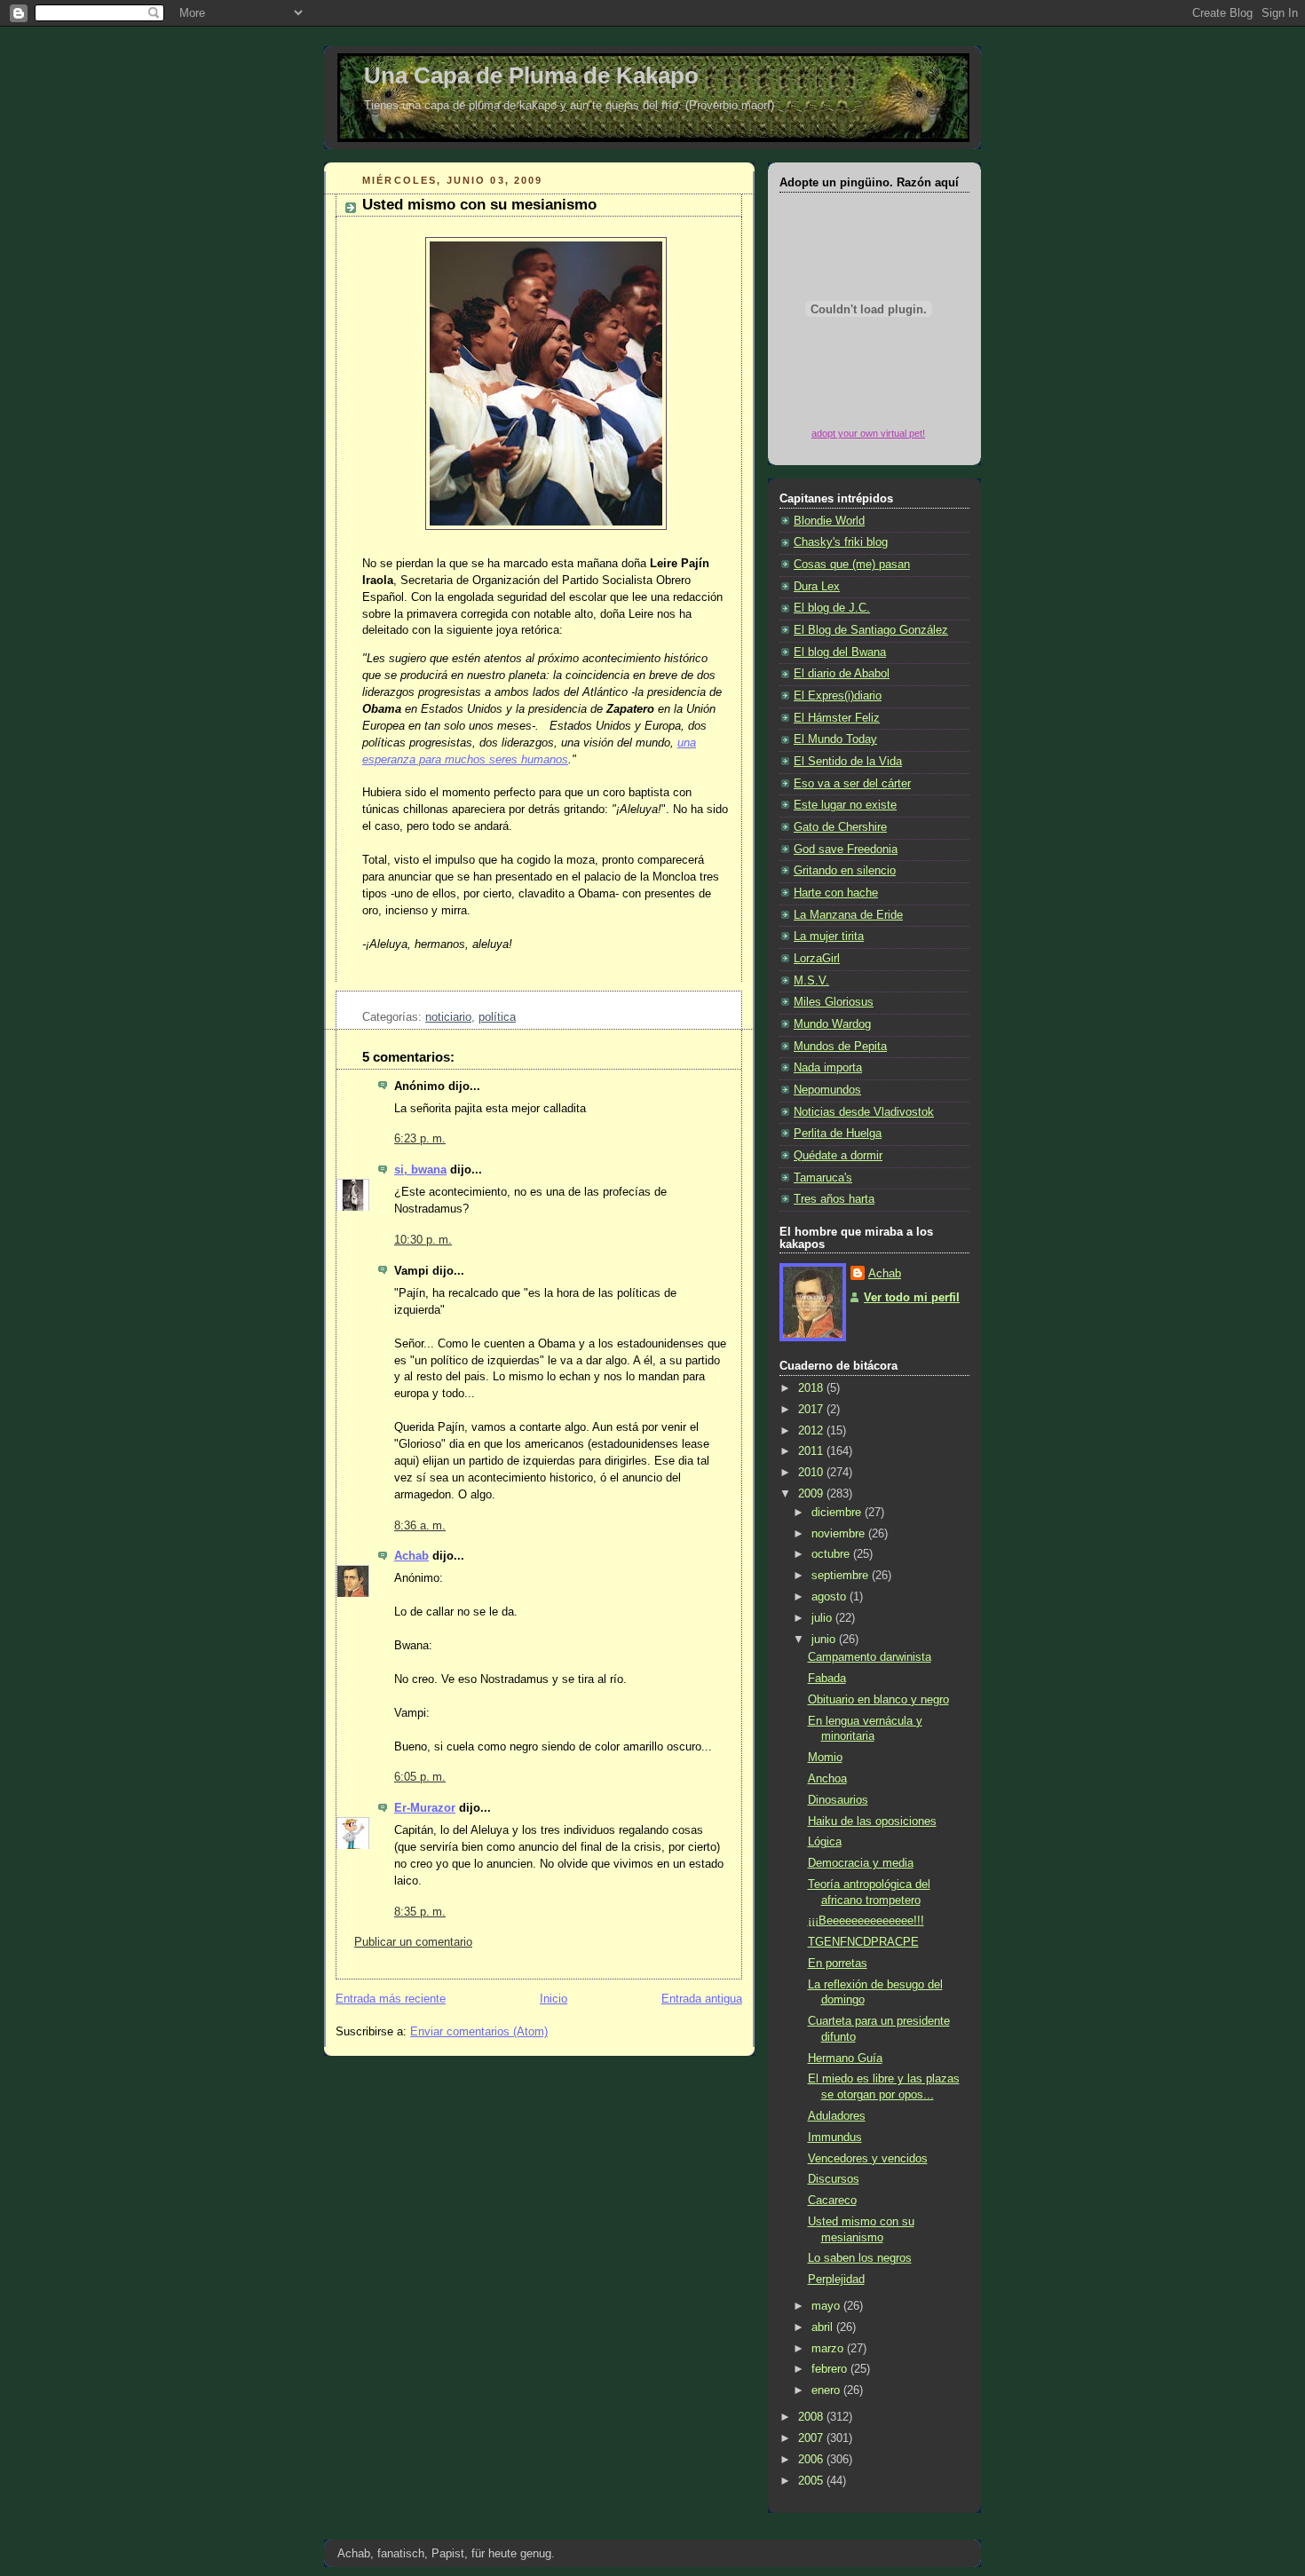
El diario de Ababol (842, 674)
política (497, 1017)
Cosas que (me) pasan (852, 565)
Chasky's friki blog (841, 542)
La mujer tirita (829, 936)
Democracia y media (861, 1863)
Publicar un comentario (413, 1942)
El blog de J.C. (832, 608)
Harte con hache (836, 893)
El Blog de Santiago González (871, 630)
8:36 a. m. (420, 1526)
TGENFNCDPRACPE (863, 1942)
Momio (825, 1758)
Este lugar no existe (845, 805)
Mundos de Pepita (840, 1047)
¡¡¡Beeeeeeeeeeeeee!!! (866, 1921)
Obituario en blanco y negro (878, 1700)
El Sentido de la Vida (848, 762)
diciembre (838, 1513)
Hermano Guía (845, 2058)
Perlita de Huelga (838, 1134)
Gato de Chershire (840, 827)
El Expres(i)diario (838, 696)
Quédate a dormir (838, 1156)
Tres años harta (834, 1199)
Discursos (834, 2179)
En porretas (838, 1964)
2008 (812, 2417)
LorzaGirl (817, 959)
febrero (831, 2369)
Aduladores (837, 2116)
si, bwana (420, 1170)
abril (824, 2327)
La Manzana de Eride (848, 915)
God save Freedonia (846, 849)
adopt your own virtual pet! (868, 433)
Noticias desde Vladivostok (864, 1112)
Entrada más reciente (391, 1999)
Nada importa (828, 1068)
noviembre (840, 1534)
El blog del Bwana (840, 652)
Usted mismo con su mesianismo (479, 205)
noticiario (448, 1017)
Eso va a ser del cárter (852, 784)
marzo (829, 2349)
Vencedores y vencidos (868, 2159)
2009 (812, 1494)
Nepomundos (827, 1090)
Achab (411, 1556)
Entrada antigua (702, 1999)
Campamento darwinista (870, 1657)
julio (823, 1618)
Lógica (825, 1842)
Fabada (827, 1679)
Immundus (835, 2137)
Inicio (554, 1999)
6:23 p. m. (420, 1139)
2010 (812, 1473)
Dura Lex (817, 587)
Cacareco (832, 2201)
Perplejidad (836, 2280)
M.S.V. (811, 981)
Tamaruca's (823, 1178)
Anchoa (827, 1779)
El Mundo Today (835, 739)
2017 (812, 1410)
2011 (812, 1451)
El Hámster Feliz (837, 718)
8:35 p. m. (420, 1912)
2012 (812, 1431)
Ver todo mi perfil (912, 1298)
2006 (812, 2460)
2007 (812, 2438)
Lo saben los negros (860, 2258)
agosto (830, 1597)
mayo (827, 2306)
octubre (832, 1554)
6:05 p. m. (420, 1777)
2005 (812, 2481)
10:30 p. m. (423, 1240)
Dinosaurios (838, 1800)
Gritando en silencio (845, 871)
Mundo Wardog (832, 1024)
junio (825, 1640)
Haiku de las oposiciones (872, 1821)
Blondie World (829, 521)
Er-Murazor (425, 1808)
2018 (812, 1388)
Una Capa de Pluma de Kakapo (531, 75)
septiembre (842, 1576)
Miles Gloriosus (834, 1002)
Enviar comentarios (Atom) (479, 2032)
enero (827, 2390)
